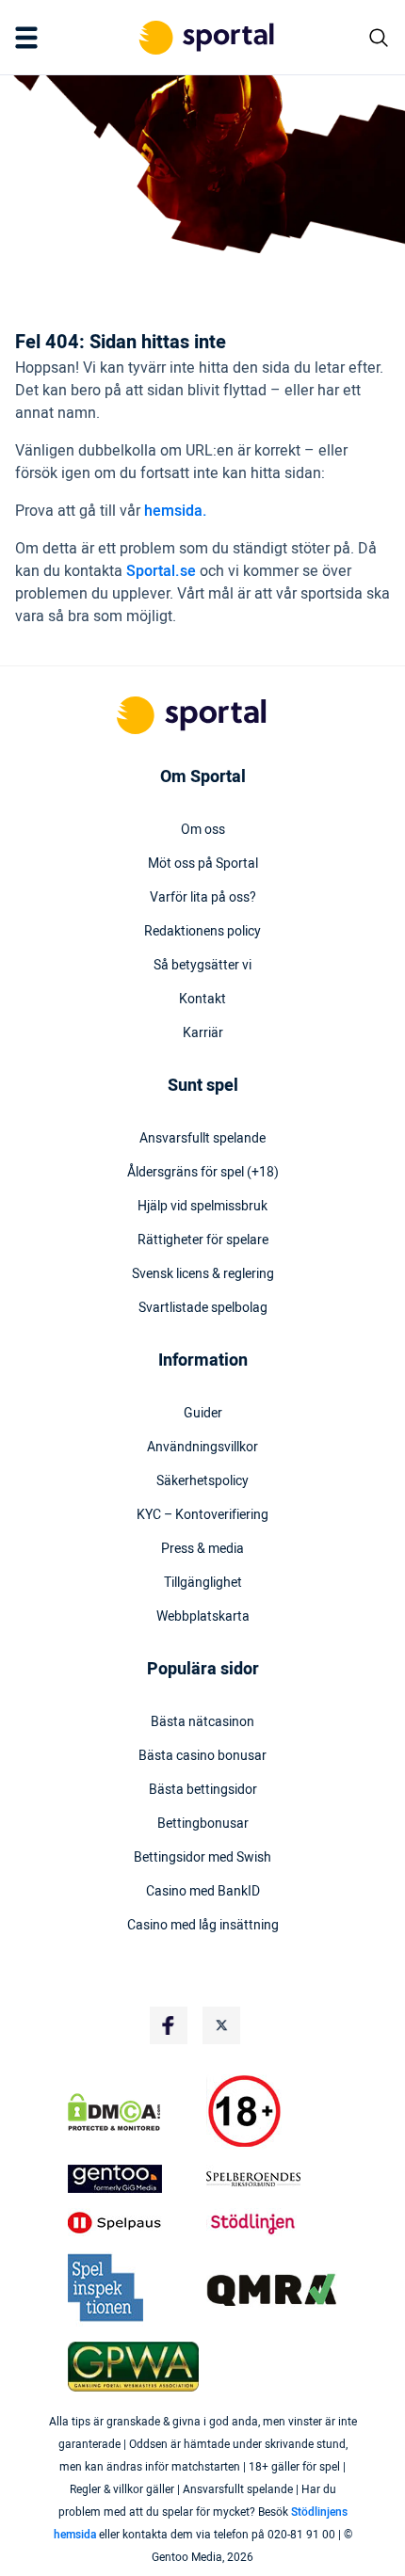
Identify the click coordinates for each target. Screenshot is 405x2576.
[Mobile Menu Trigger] (30, 38)
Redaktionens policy (202, 932)
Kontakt (202, 1000)
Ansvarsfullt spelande (202, 1139)
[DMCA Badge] (133, 2112)
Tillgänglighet (203, 1583)
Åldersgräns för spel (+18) (203, 1173)
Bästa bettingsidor (203, 1790)
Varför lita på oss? (203, 898)
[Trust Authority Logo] (133, 2179)
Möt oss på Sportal (203, 864)
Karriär (203, 1033)
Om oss (203, 830)
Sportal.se (161, 571)
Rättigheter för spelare (203, 1240)
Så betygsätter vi (202, 966)
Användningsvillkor (202, 1448)
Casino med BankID (203, 1892)
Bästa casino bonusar (202, 1756)
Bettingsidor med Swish (202, 1858)
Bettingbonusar (203, 1824)
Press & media (202, 1549)
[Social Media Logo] (169, 2025)
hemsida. (176, 511)
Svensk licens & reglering (203, 1274)
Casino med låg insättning (203, 1926)
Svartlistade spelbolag (203, 1308)
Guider (203, 1414)
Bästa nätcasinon (202, 1722)
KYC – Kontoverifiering (202, 1515)
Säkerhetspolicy (202, 1481)
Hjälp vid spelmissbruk (202, 1207)
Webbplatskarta (203, 1617)
